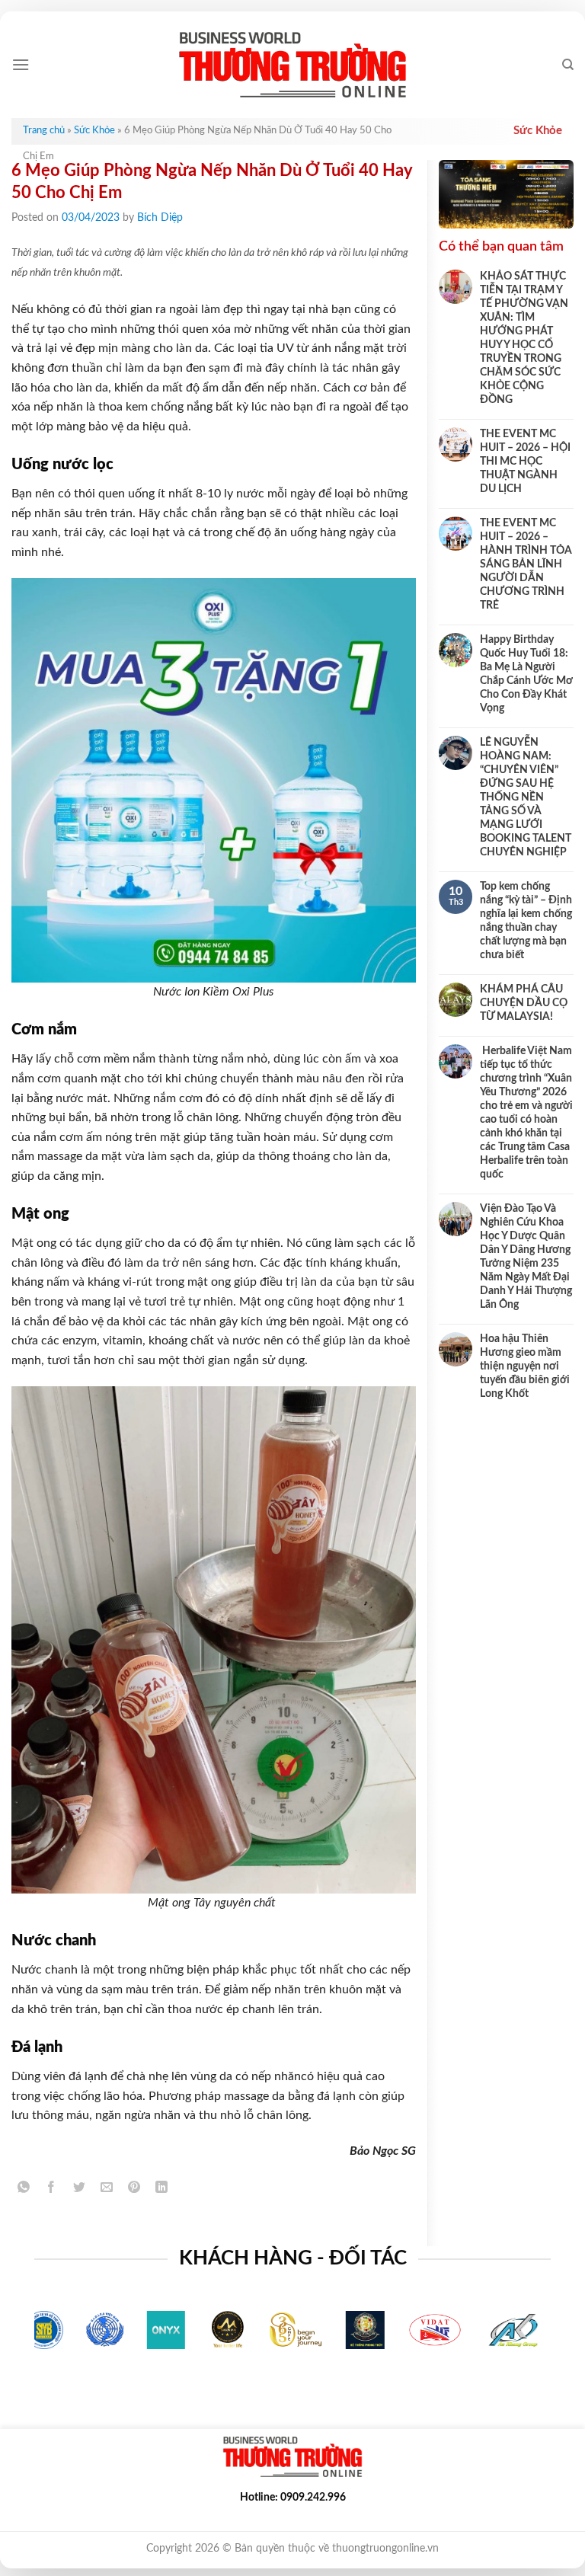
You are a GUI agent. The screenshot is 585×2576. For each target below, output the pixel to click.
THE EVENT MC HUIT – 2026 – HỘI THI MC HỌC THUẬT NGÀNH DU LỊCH (525, 462)
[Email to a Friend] (106, 2189)
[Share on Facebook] (51, 2189)
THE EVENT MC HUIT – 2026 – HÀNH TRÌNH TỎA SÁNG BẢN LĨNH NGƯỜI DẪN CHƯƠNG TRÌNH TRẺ (526, 564)
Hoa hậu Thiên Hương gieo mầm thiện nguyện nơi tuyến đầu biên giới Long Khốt (525, 1366)
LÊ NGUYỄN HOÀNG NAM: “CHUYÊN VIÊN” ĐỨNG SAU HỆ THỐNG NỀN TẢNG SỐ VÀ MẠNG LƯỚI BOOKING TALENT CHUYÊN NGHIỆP (526, 797)
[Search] (568, 65)
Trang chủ (44, 131)
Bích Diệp (160, 218)
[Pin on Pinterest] (134, 2189)
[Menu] (21, 64)
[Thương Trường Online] (292, 65)
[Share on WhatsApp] (24, 2189)
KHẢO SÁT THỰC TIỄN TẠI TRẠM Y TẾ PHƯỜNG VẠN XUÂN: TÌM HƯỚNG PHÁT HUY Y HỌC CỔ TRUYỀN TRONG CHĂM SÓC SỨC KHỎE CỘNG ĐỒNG (524, 338)
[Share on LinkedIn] (162, 2189)
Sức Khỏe (94, 131)
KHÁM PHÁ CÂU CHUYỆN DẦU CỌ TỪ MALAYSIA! (524, 1003)
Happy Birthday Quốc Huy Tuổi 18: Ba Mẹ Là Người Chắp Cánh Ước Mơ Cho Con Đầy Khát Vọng (526, 674)
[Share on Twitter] (79, 2189)
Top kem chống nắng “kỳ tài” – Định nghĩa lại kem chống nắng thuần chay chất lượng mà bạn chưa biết (526, 921)
